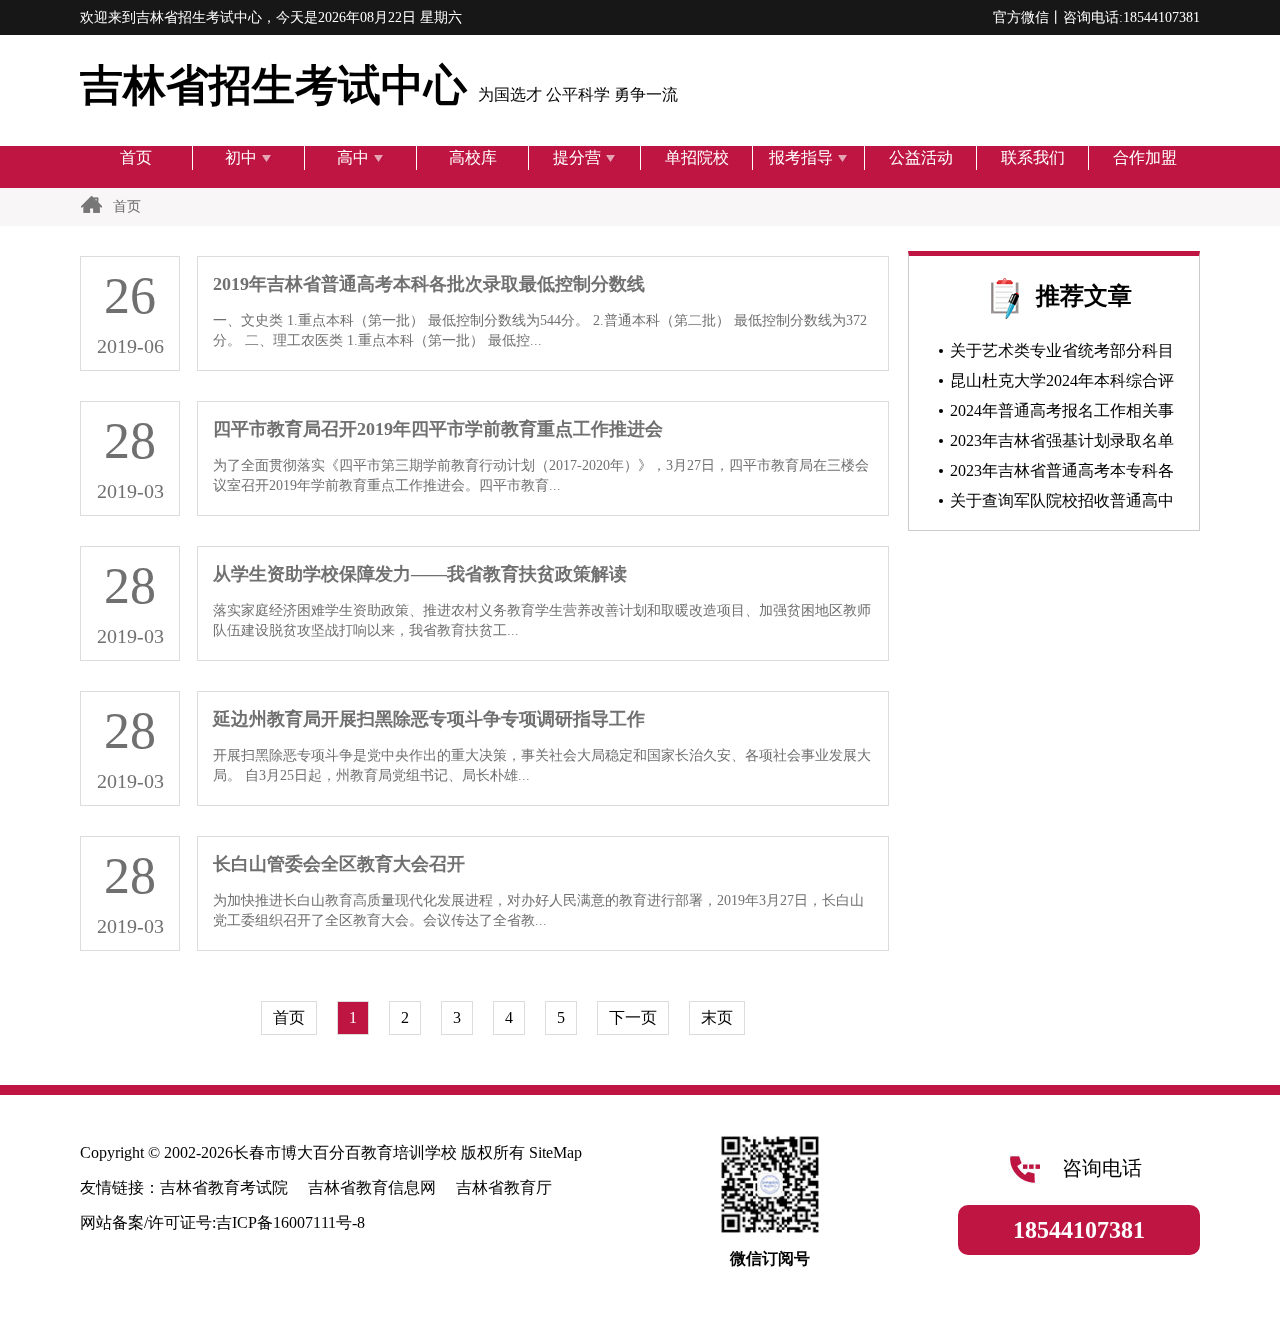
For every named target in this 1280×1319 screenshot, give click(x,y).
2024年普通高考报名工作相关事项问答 (1053, 414)
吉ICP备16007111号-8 (290, 1222)
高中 (353, 157)
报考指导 (801, 157)
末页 (717, 1017)
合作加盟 (1145, 157)
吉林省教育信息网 (372, 1187)
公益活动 (921, 157)
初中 (241, 157)
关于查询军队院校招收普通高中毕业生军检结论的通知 (1053, 504)
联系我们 (1033, 157)
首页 (136, 157)
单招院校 (697, 157)
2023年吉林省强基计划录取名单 (1062, 440)
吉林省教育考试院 (224, 1187)
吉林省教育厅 (504, 1187)
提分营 (577, 157)
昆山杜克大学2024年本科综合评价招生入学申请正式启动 (1053, 384)
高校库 (473, 157)
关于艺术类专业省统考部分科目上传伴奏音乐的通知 (1053, 354)
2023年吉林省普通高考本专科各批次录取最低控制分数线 (1053, 474)
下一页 (633, 1017)
